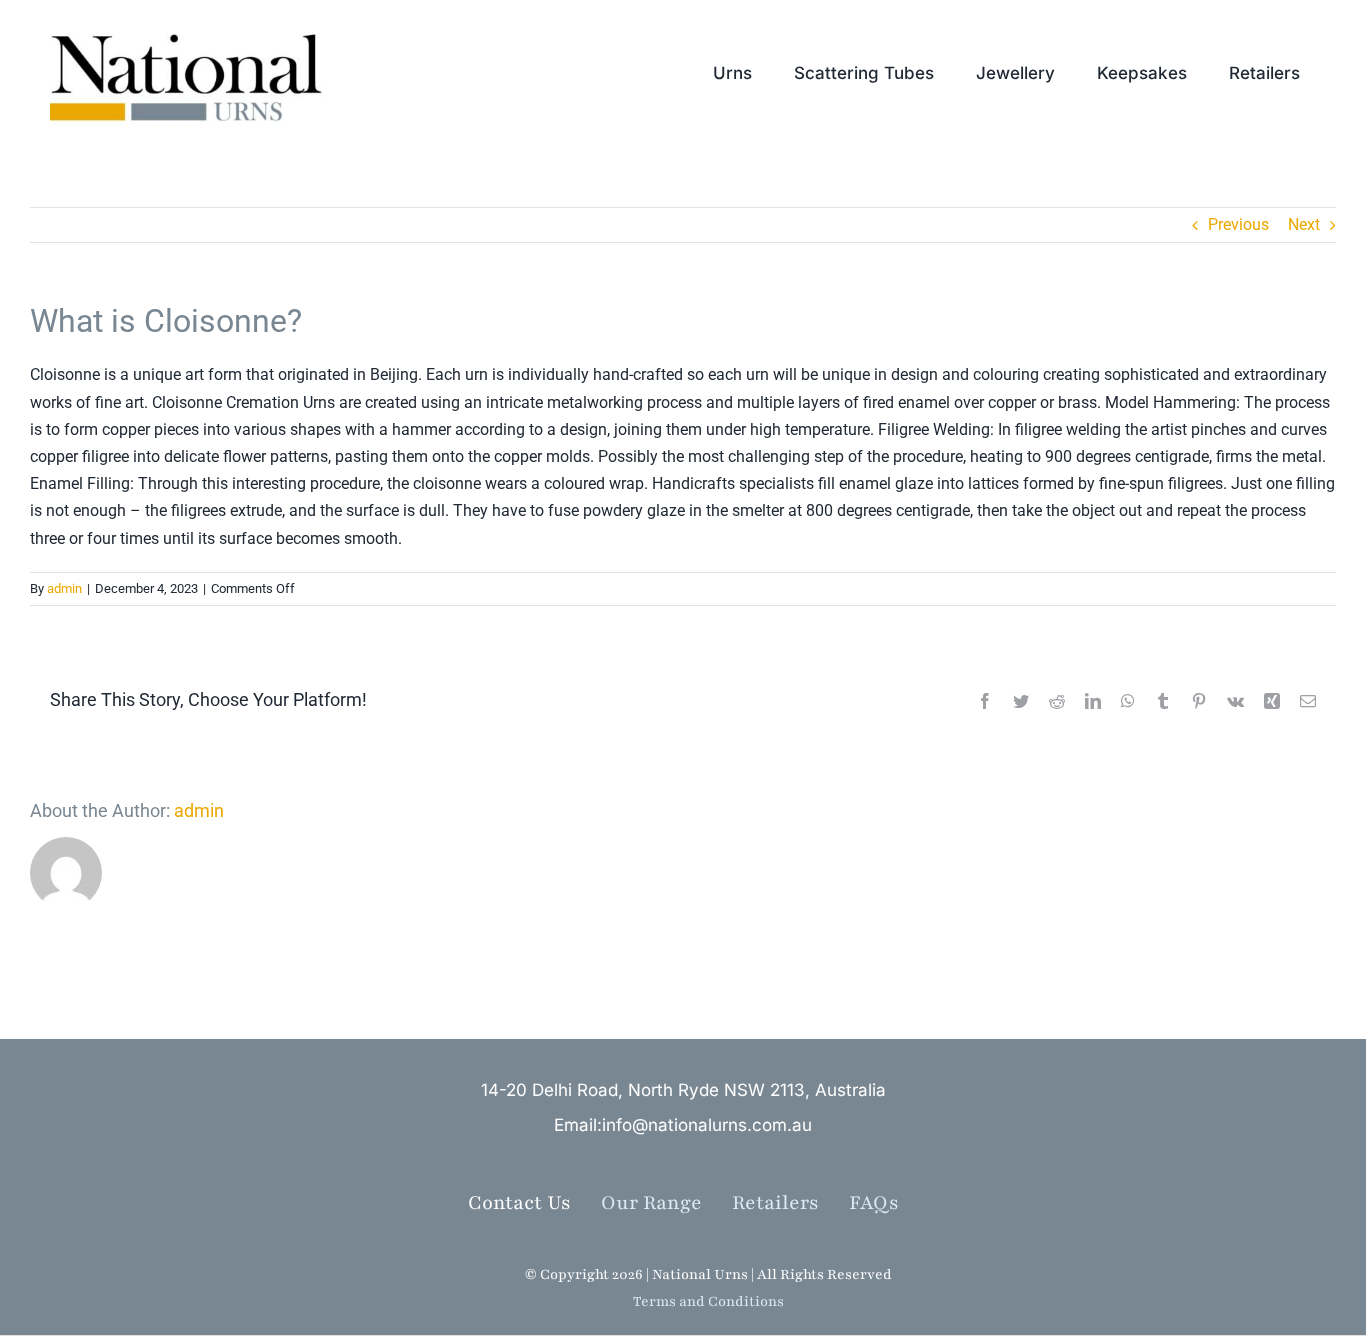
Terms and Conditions (708, 1301)
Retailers (790, 1203)
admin (64, 588)
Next (1304, 224)
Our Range (651, 1203)
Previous (1238, 224)
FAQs (874, 1203)
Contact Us (519, 1203)
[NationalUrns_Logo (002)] (195, 29)
